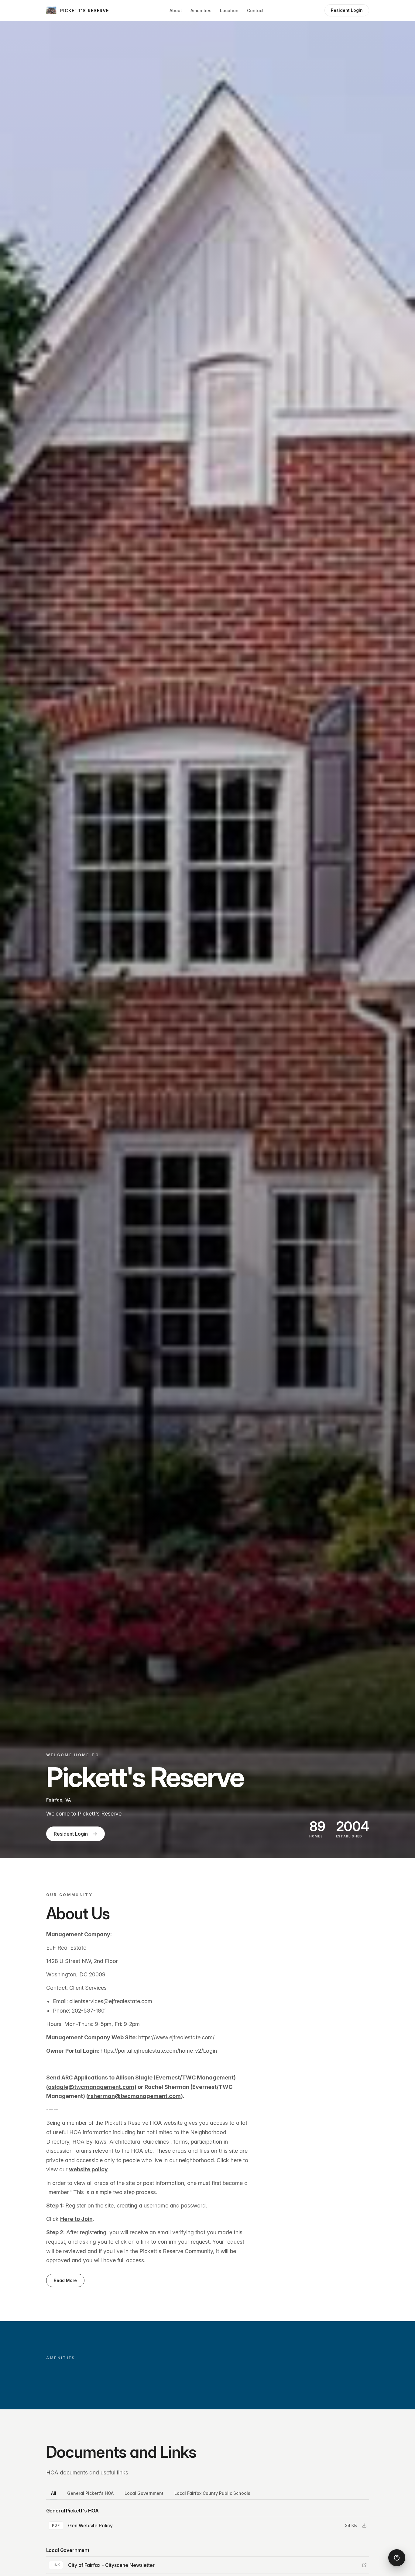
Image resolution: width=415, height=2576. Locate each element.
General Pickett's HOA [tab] (90, 2493)
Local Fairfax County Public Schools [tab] (212, 2493)
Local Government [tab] (144, 2493)
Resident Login (75, 1834)
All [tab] (54, 2493)
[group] (208, 2526)
